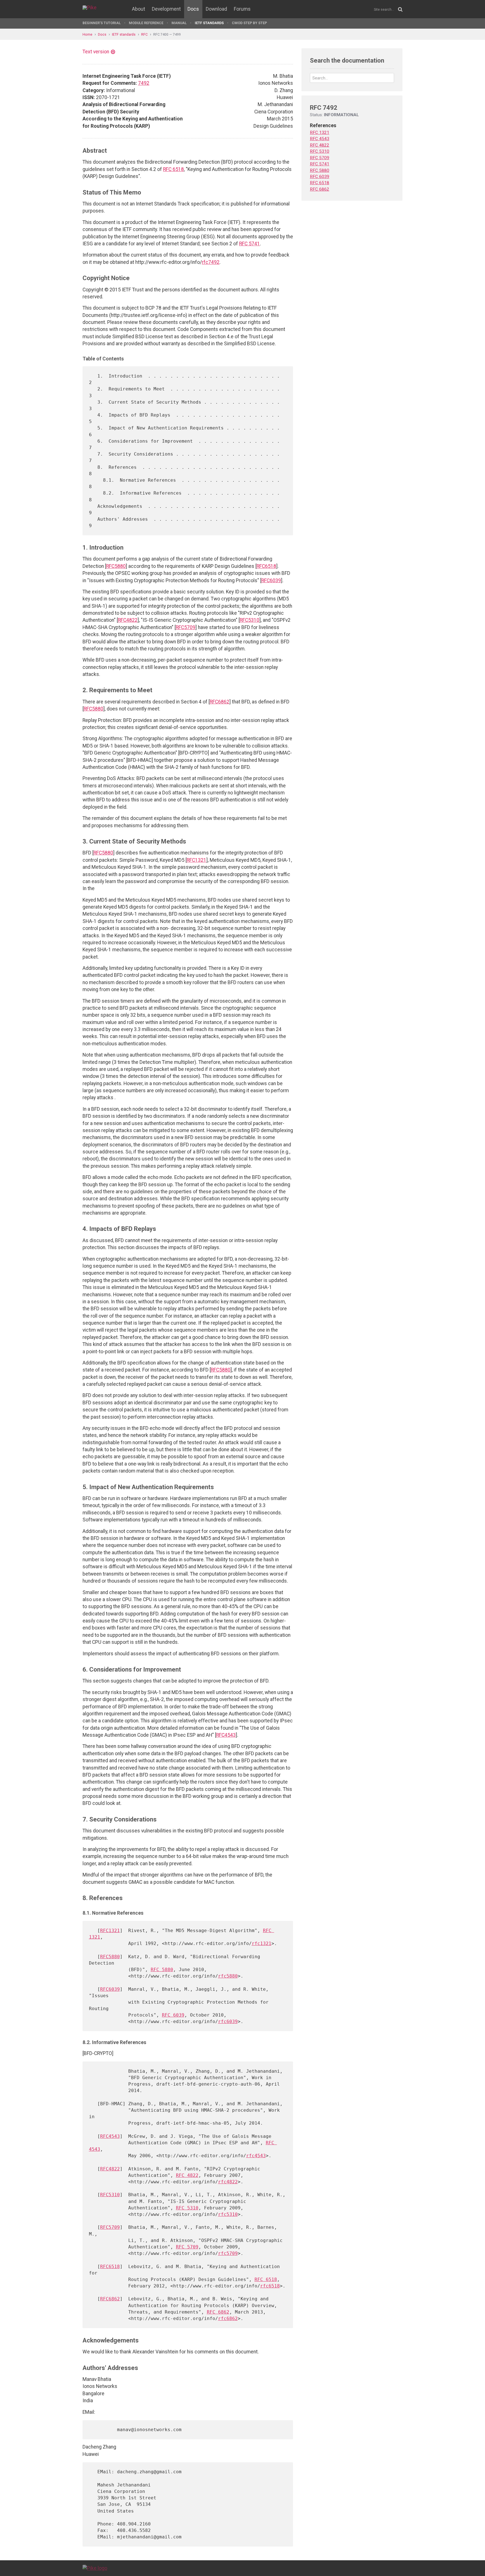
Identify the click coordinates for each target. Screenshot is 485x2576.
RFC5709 (186, 627)
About (139, 9)
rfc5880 (228, 1976)
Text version (96, 52)
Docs (193, 9)
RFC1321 (196, 860)
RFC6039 (271, 580)
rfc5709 (228, 2253)
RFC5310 (250, 620)
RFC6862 (219, 702)
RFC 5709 (187, 2247)
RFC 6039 (173, 2015)
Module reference (146, 23)
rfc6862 (228, 2318)
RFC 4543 (320, 139)
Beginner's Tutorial (102, 23)
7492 (144, 83)
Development (166, 9)
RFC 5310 (187, 2208)
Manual (179, 23)
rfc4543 (256, 2156)
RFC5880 (116, 566)
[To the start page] (95, 2568)
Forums (242, 9)
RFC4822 (128, 620)
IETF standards (209, 23)
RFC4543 (226, 1735)
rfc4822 (228, 2182)
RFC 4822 (187, 2175)
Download (216, 9)
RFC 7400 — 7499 (167, 34)
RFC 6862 (218, 2312)
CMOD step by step (249, 23)
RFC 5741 (250, 244)
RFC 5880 (162, 1970)
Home (87, 34)
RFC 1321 (320, 132)
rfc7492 (211, 262)
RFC (144, 34)
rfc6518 (270, 2286)
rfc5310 (228, 2214)
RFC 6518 (173, 169)
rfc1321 (262, 1943)
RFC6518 (266, 566)
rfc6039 (228, 2021)
